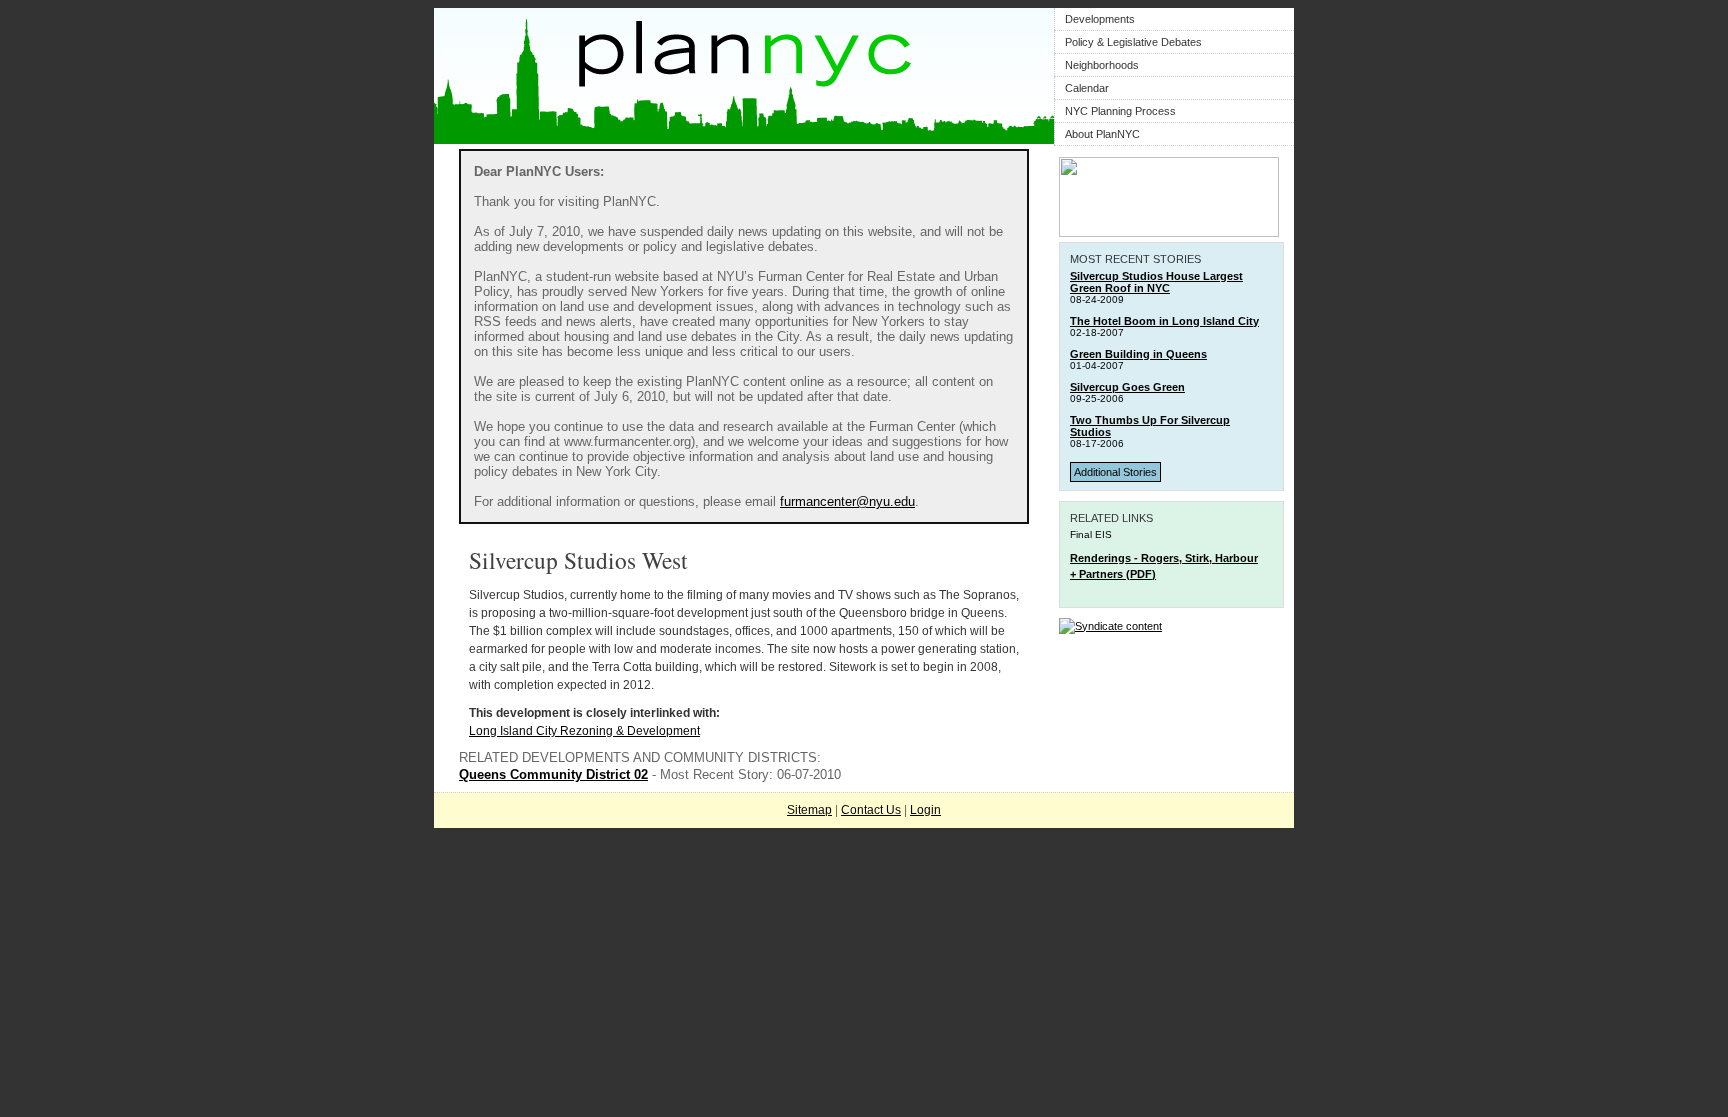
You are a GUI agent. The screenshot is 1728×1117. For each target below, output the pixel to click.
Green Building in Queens (1138, 354)
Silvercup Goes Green (1127, 387)
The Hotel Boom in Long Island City (1164, 321)
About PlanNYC (1102, 134)
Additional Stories (1115, 472)
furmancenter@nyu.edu (847, 501)
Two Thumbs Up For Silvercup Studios (1150, 426)
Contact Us (871, 809)
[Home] (744, 140)
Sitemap (809, 809)
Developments (1100, 19)
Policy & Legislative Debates (1133, 42)
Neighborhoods (1102, 65)
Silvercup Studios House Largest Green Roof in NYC (1156, 282)
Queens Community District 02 (553, 774)
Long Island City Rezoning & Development (584, 731)
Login (925, 809)
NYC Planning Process (1120, 111)
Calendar (1087, 88)
